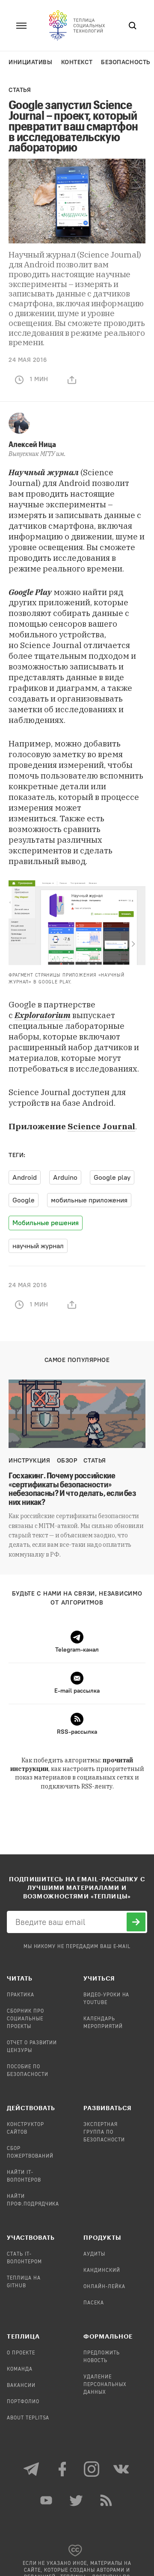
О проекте (21, 2353)
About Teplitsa (28, 2418)
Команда (20, 2369)
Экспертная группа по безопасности (104, 2132)
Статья (20, 90)
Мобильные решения (46, 1223)
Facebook (62, 2469)
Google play (112, 1177)
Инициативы (31, 62)
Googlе (24, 1200)
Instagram (92, 2469)
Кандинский (102, 2271)
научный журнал (38, 1246)
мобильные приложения (89, 1200)
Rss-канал (107, 2500)
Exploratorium (43, 1015)
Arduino (65, 1177)
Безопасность (126, 62)
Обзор (67, 1461)
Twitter (77, 2500)
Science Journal (101, 1126)
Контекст (77, 62)
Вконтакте (122, 2469)
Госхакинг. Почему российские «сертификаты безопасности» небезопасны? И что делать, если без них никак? (72, 1489)
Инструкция (30, 1461)
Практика (21, 1995)
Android (25, 1177)
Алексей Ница (32, 444)
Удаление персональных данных (105, 2385)
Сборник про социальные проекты (25, 2019)
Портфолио (23, 2402)
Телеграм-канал (32, 2469)
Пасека (94, 2303)
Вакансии (21, 2386)
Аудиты (94, 2254)
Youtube (47, 2500)
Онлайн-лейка (104, 2287)
